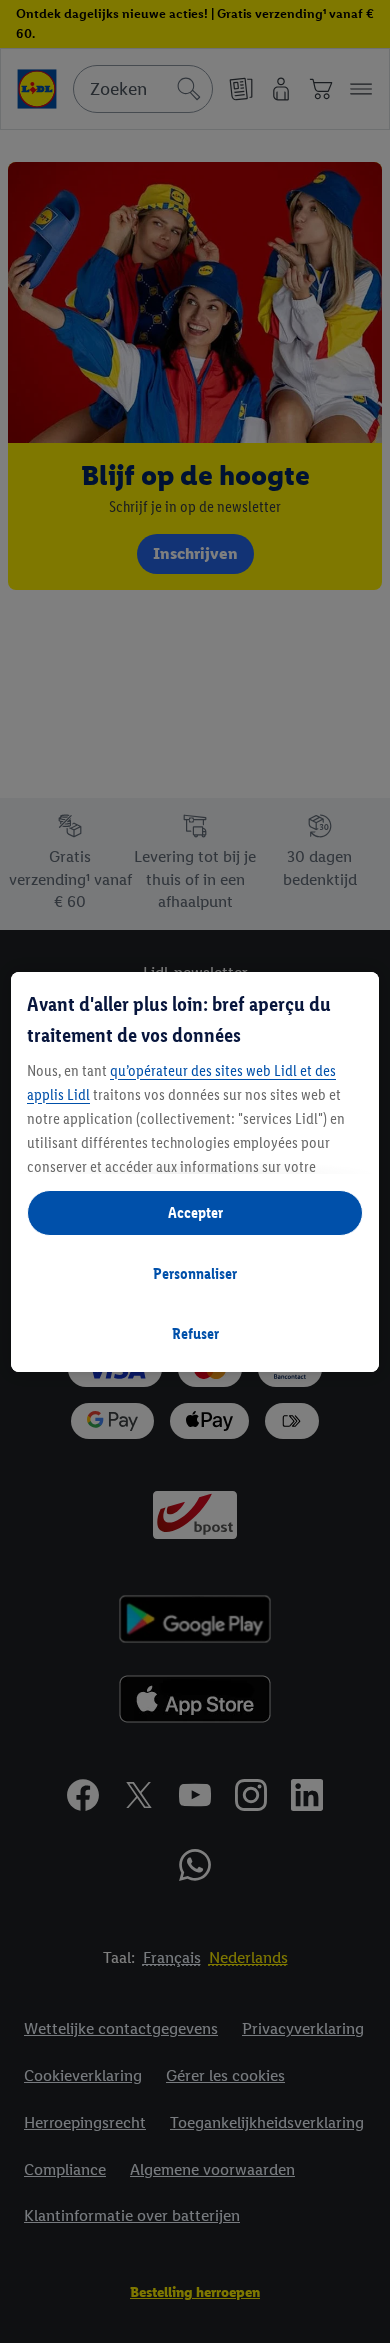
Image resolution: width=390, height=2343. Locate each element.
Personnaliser (195, 1273)
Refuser (195, 1333)
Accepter (195, 1212)
